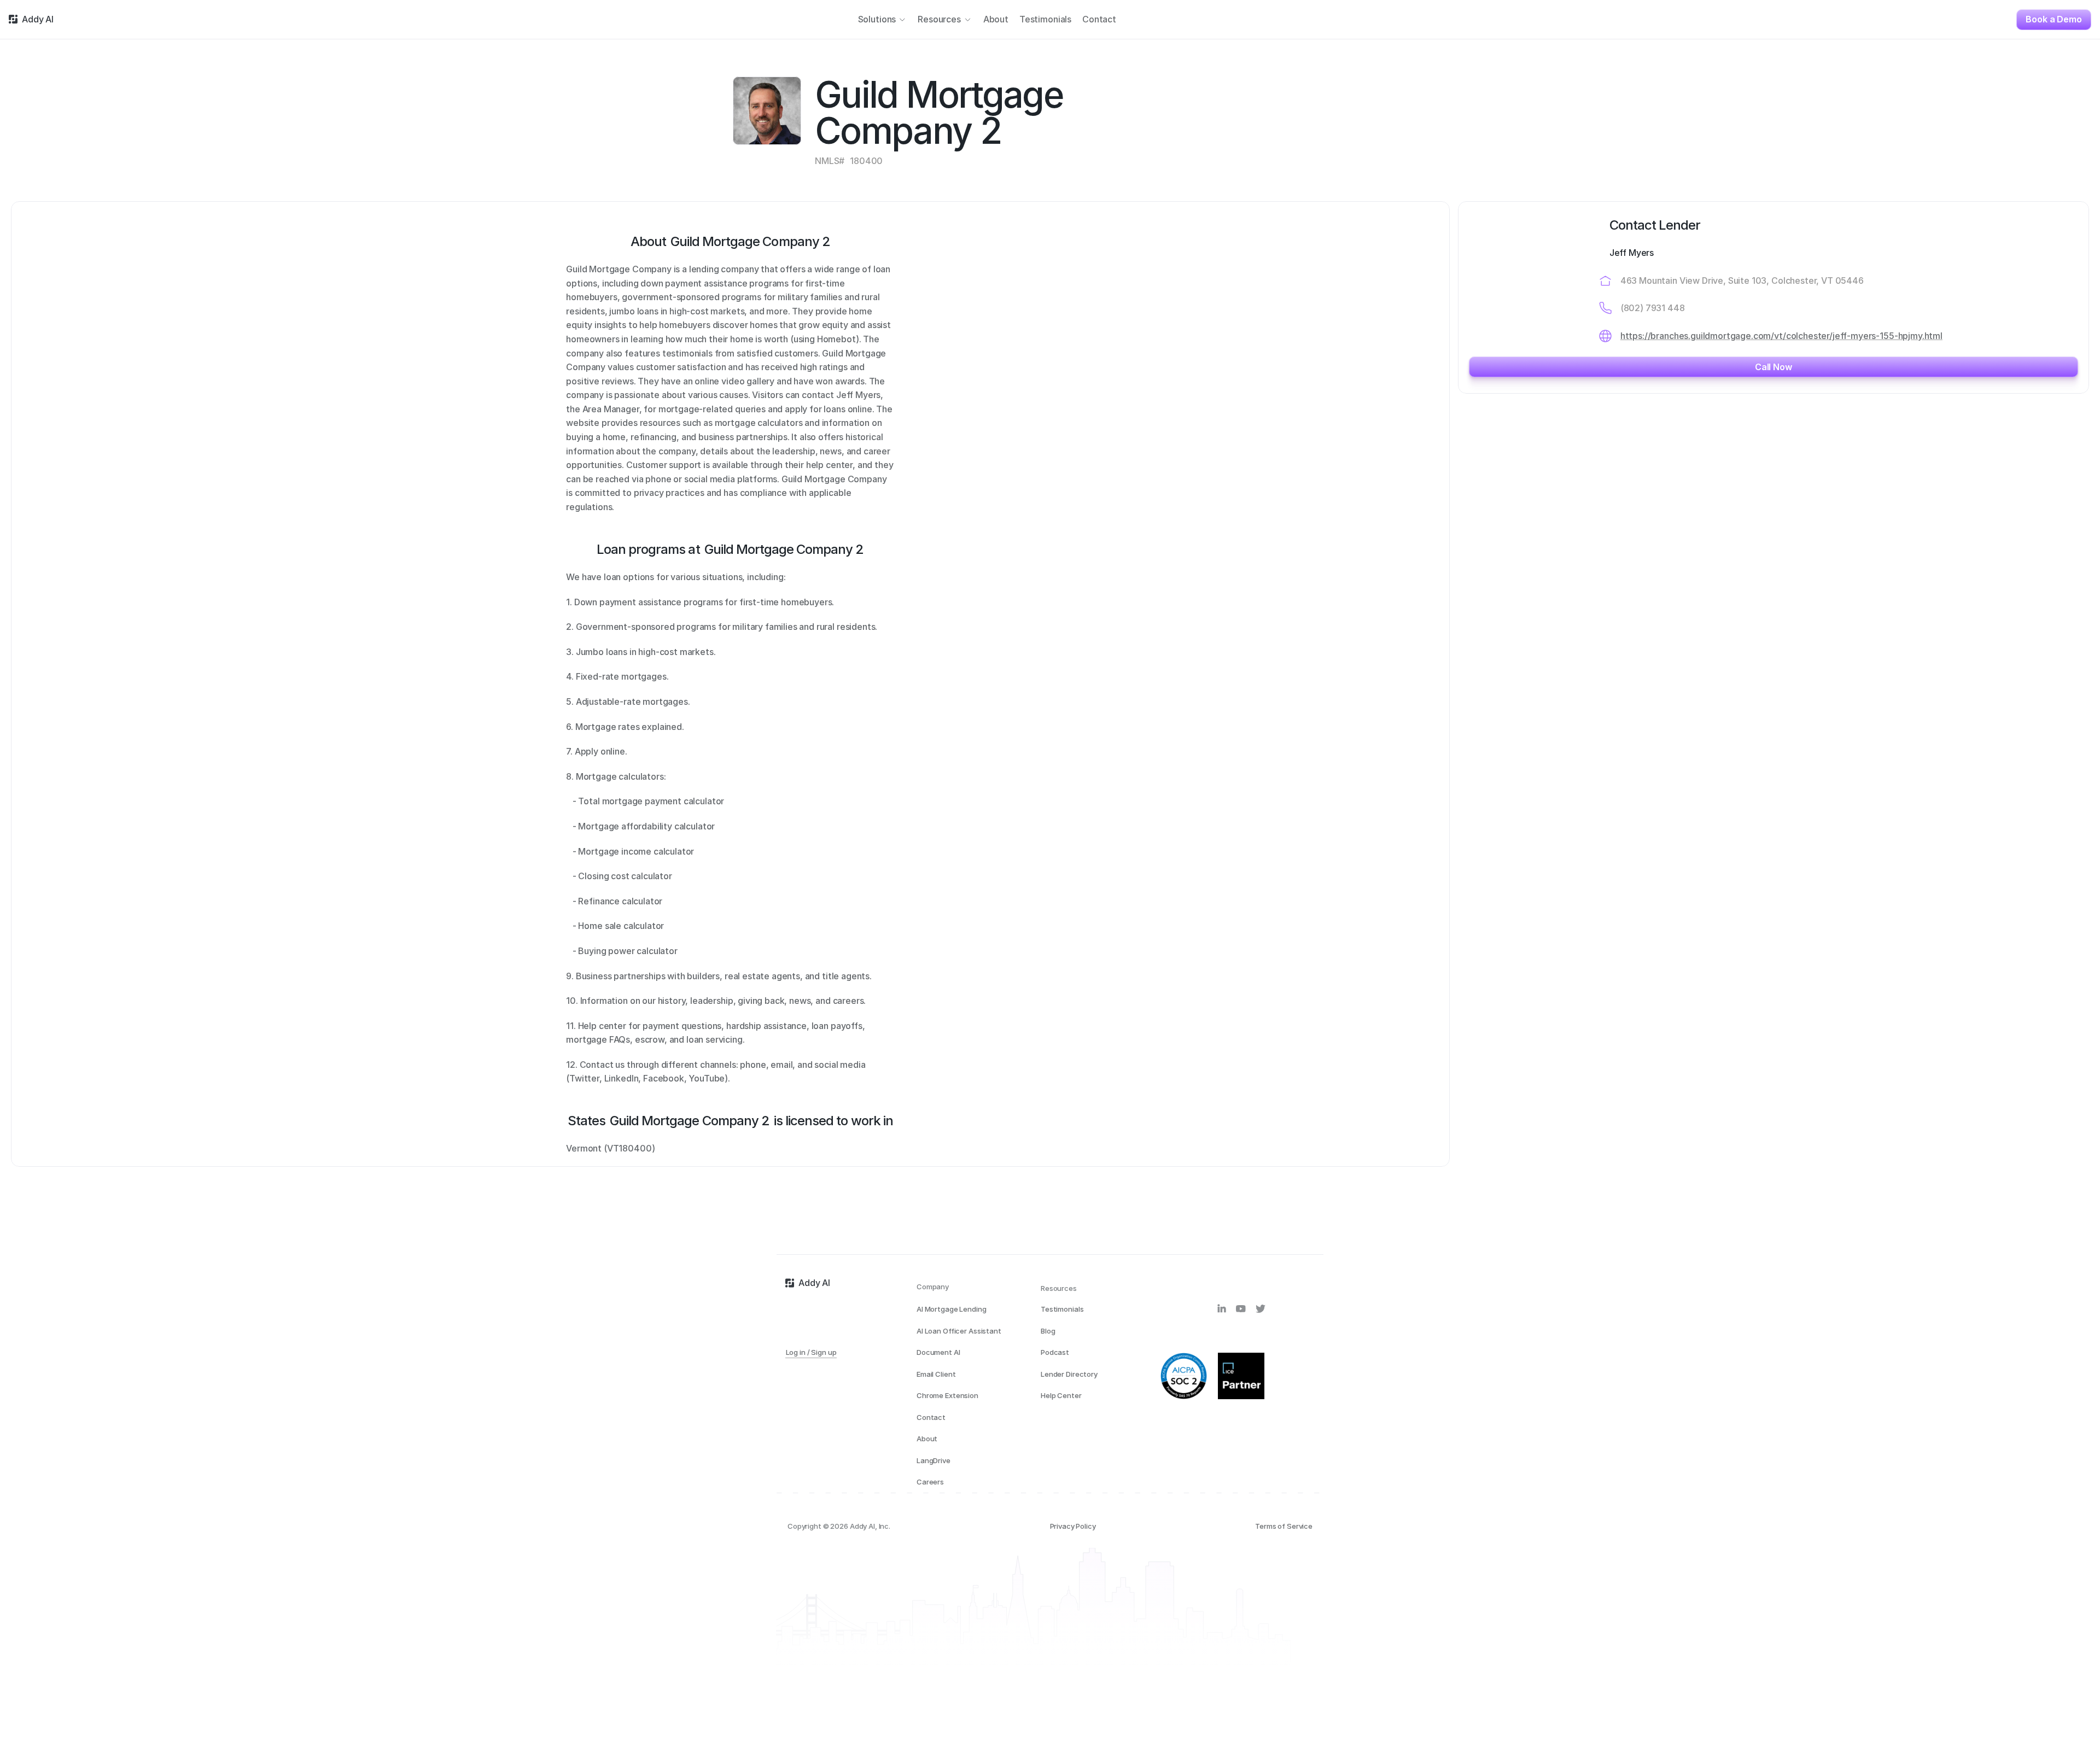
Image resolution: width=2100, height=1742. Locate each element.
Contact (931, 1417)
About (927, 1439)
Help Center (1061, 1395)
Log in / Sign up (811, 1352)
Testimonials (1062, 1309)
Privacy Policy (1073, 1526)
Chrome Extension (947, 1395)
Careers (930, 1482)
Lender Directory (1069, 1374)
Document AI (938, 1352)
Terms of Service (1284, 1526)
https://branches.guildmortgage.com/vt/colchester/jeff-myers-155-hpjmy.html (1781, 336)
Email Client (936, 1374)
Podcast (1055, 1352)
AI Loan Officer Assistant (959, 1331)
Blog (1048, 1331)
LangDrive (934, 1460)
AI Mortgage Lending (952, 1309)
